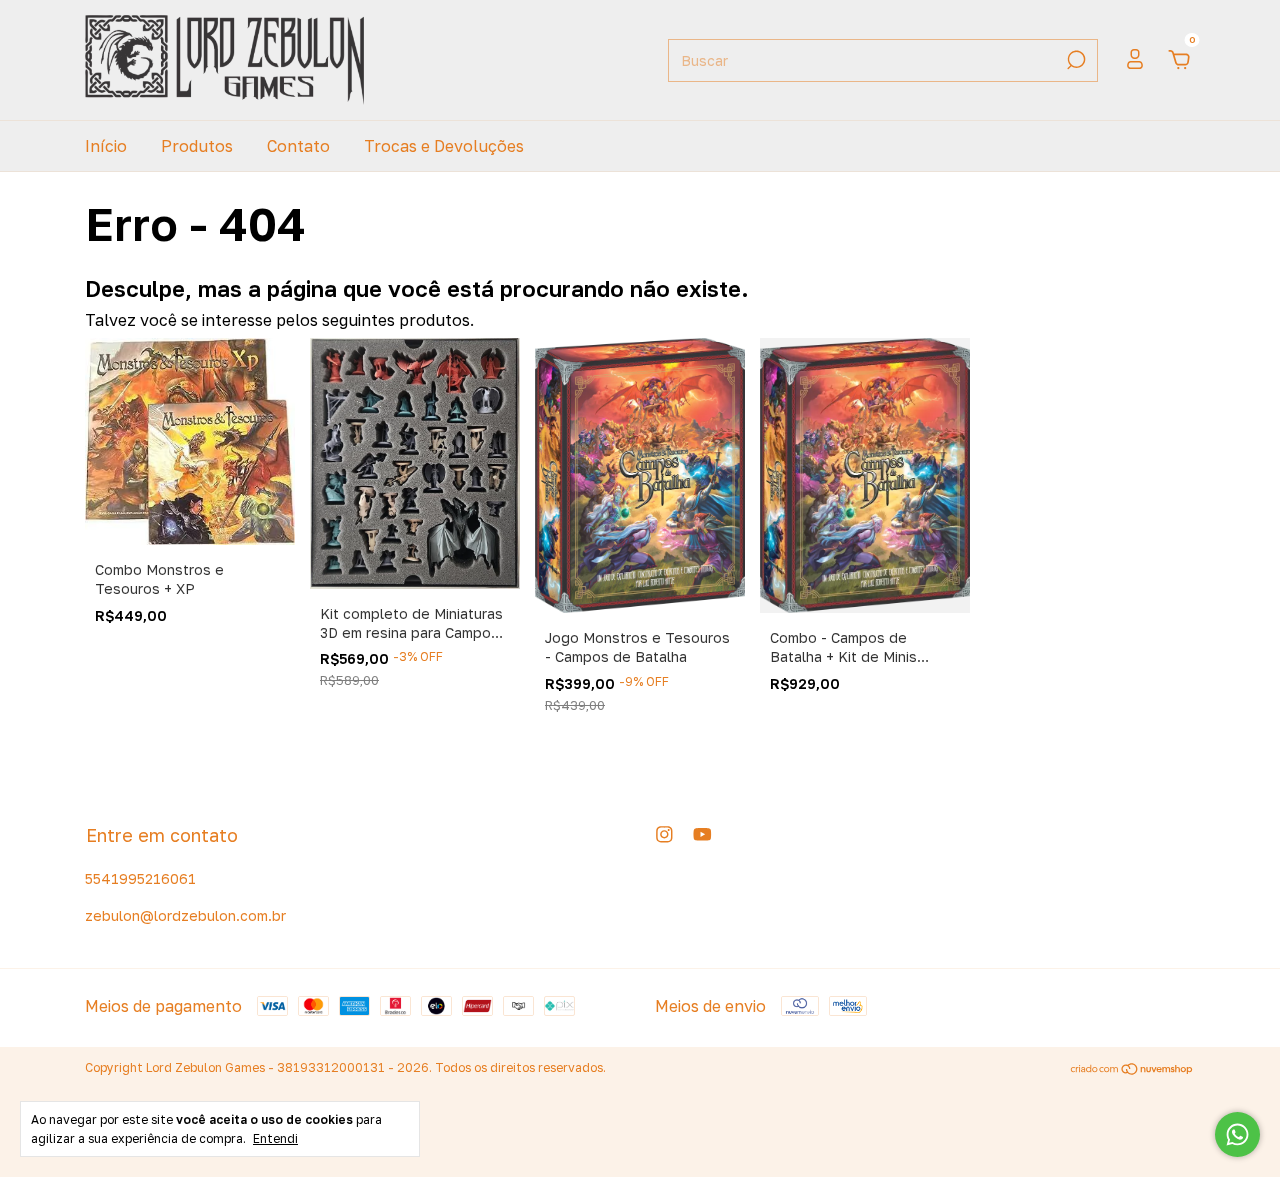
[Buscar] (1074, 60)
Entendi (275, 1138)
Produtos (197, 146)
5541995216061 (140, 878)
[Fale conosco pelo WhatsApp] (1237, 1134)
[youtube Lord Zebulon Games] (702, 834)
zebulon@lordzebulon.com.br (185, 915)
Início (106, 146)
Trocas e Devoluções (444, 146)
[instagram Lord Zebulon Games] (664, 834)
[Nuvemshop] (1132, 1070)
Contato (298, 146)
